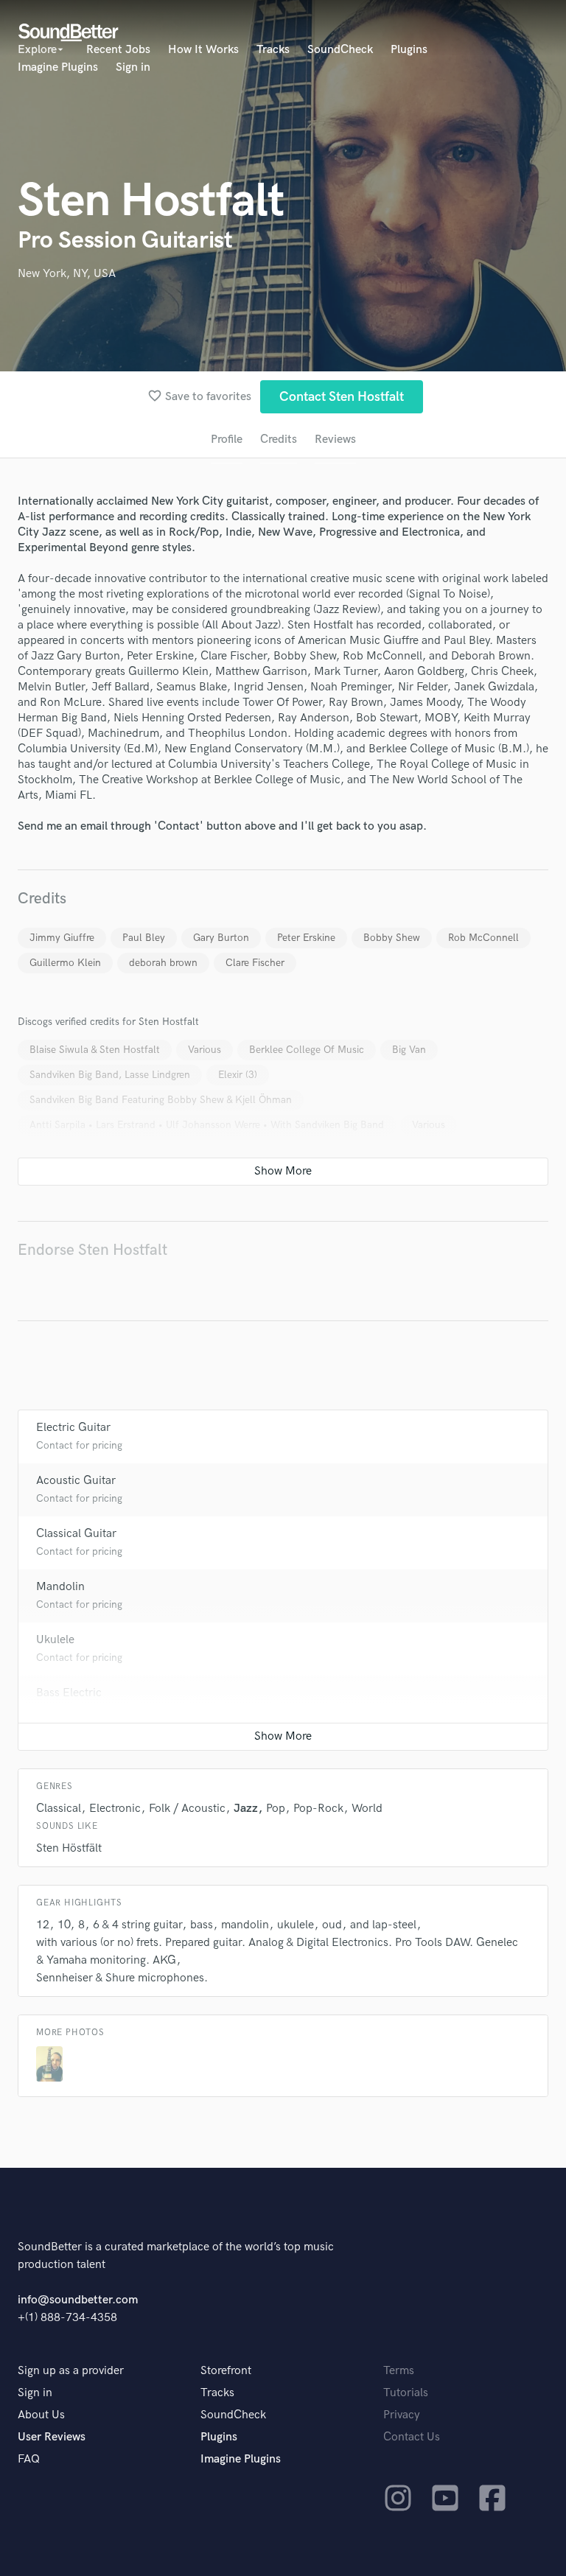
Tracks (273, 50)
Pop (276, 1809)
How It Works (203, 50)
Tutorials (406, 2393)
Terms (399, 2371)
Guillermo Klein (65, 963)
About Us (41, 2415)
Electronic (115, 1809)
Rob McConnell (483, 938)
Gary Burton (221, 938)
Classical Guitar (76, 1534)
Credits (279, 440)
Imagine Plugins (58, 67)
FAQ (29, 2459)
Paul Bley (144, 938)
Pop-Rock (318, 1809)
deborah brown (163, 963)
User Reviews (52, 2437)
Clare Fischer (255, 963)
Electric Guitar (73, 1428)
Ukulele (55, 1640)
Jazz (246, 1809)
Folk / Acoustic (187, 1809)
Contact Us (412, 2437)
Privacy (402, 2415)
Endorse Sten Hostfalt (92, 1250)
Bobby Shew (392, 938)
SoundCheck (340, 50)
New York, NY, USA (67, 274)
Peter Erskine (306, 938)
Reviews (335, 440)
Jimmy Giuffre (62, 938)
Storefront (226, 2371)
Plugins (409, 50)
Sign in (133, 67)
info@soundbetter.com (78, 2300)
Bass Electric (69, 1693)
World (367, 1809)
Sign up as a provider (71, 2371)
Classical (59, 1809)
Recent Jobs (118, 50)
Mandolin (60, 1587)
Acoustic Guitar (76, 1481)
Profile (227, 440)
